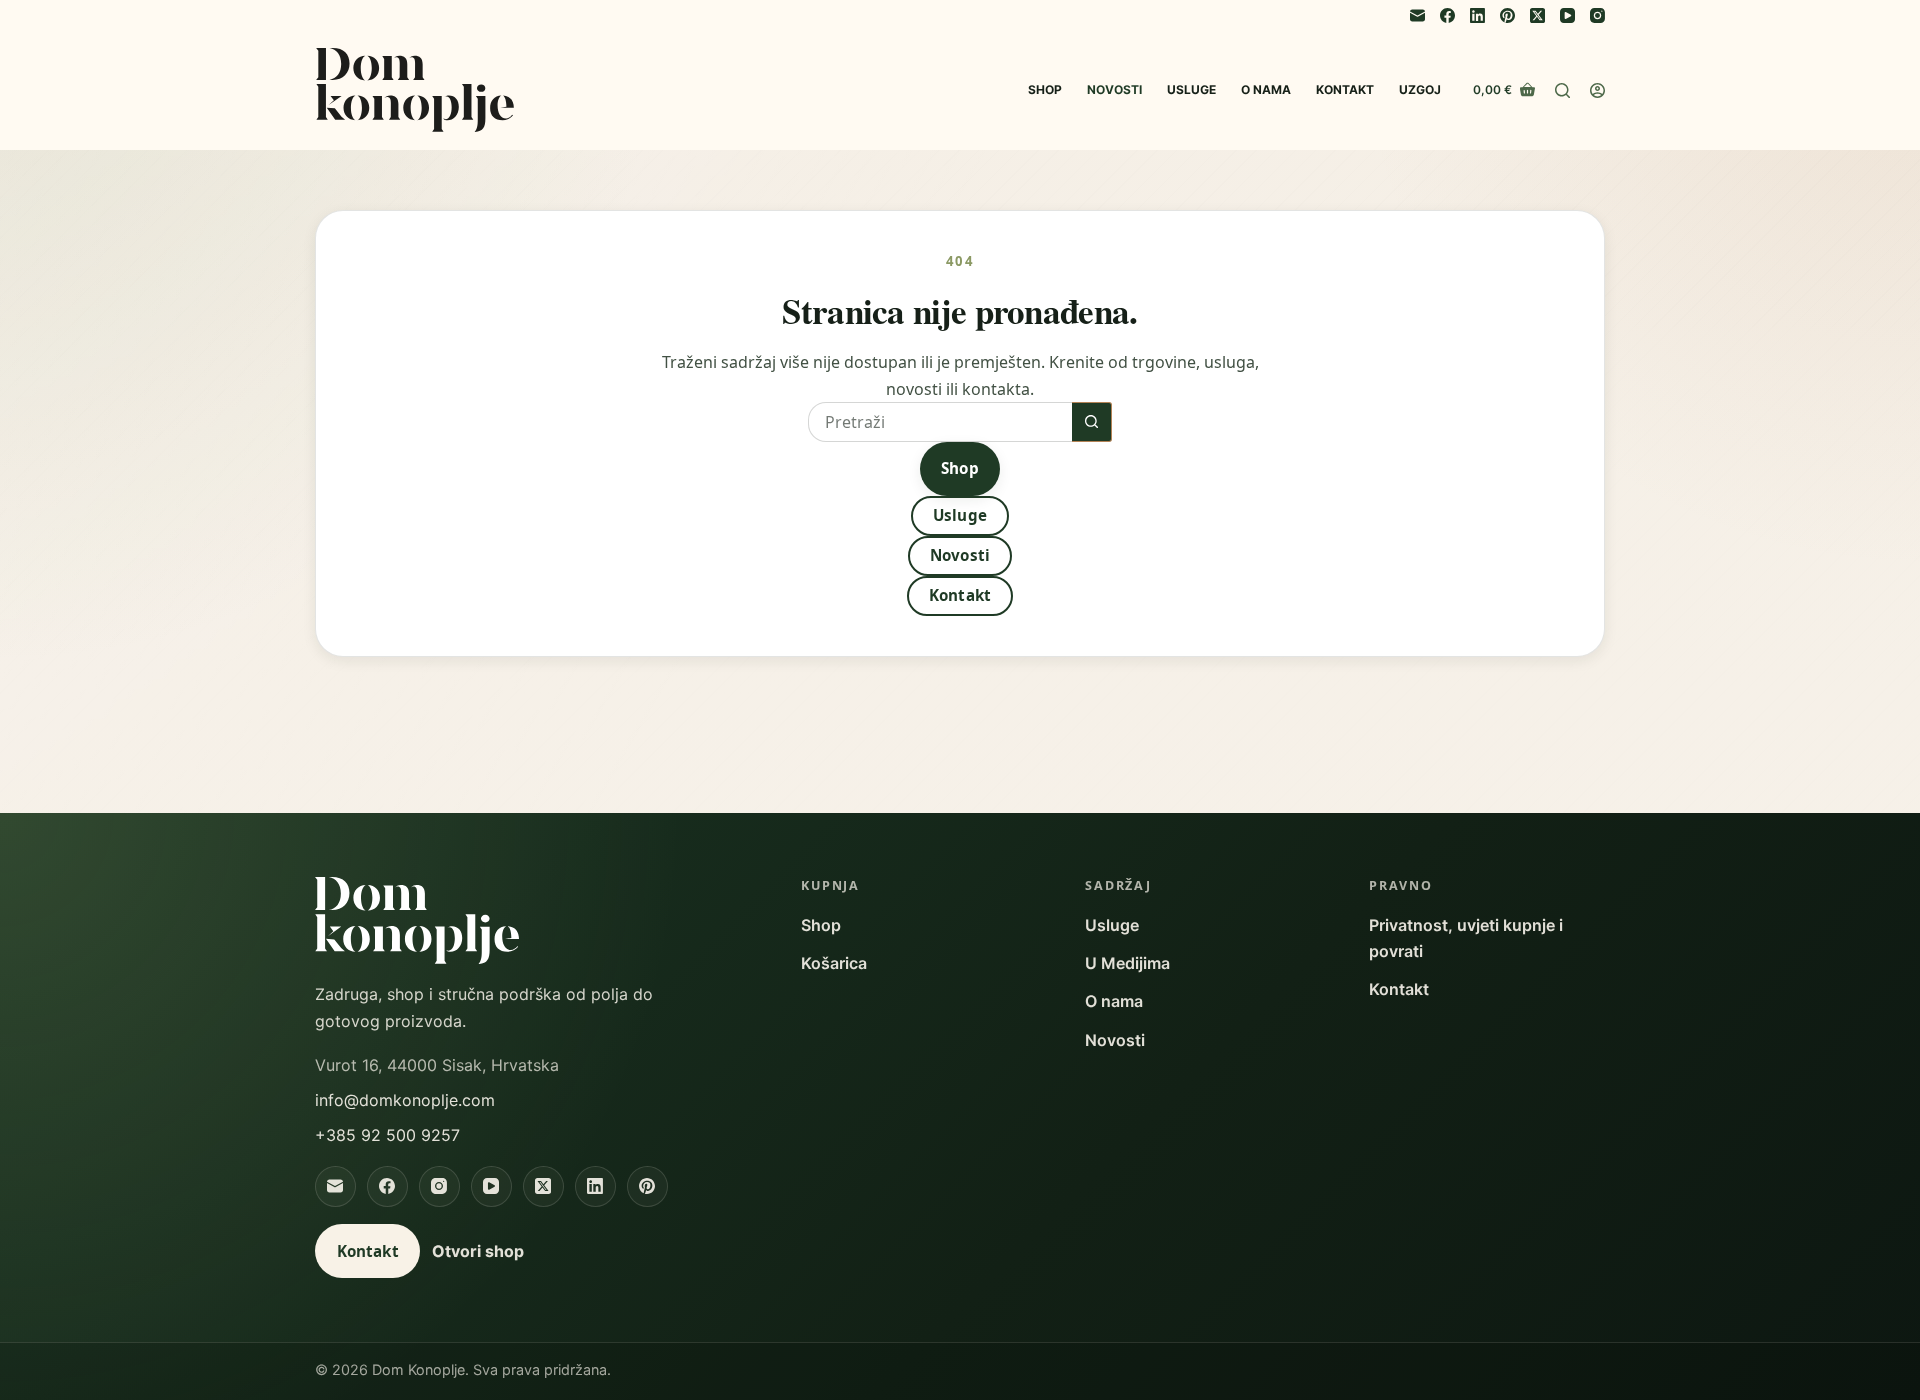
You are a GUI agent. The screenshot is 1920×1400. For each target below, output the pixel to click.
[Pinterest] (1507, 15)
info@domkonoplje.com (405, 1100)
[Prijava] (1597, 90)
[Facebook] (1447, 15)
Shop (1045, 89)
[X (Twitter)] (1537, 15)
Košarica (834, 963)
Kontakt (1345, 89)
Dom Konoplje (415, 90)
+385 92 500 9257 (387, 1135)
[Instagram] (1597, 15)
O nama (1266, 89)
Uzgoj (1420, 89)
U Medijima (1127, 963)
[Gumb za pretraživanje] (1092, 422)
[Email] (1417, 15)
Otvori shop (478, 1251)
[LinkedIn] (1477, 15)
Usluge (1191, 89)
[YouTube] (1567, 15)
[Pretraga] (1562, 90)
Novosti (1114, 89)
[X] (543, 1186)
